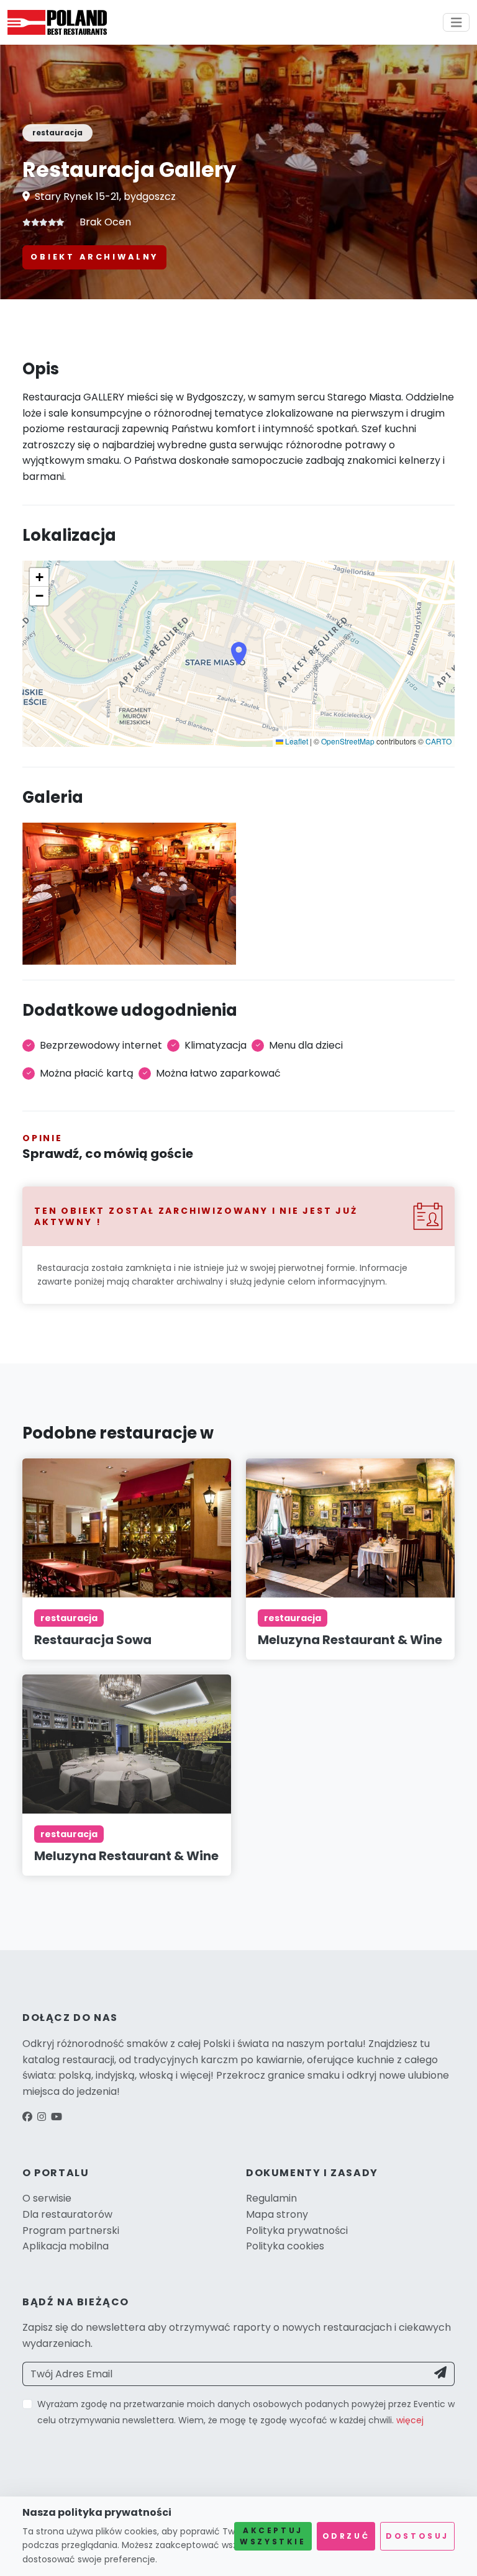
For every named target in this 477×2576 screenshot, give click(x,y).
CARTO (438, 741)
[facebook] (27, 2117)
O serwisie (47, 2198)
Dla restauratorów (67, 2214)
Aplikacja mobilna (66, 2246)
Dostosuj (417, 2536)
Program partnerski (71, 2230)
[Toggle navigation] (457, 23)
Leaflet (296, 741)
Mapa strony (277, 2214)
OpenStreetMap (348, 741)
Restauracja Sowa (93, 1640)
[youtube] (57, 2117)
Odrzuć (346, 2536)
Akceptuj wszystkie (273, 2536)
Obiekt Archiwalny (94, 257)
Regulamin (271, 2198)
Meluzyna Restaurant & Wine (350, 1640)
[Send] (441, 2374)
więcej (410, 2420)
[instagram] (42, 2117)
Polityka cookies (285, 2246)
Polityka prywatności (297, 2230)
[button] (239, 654)
